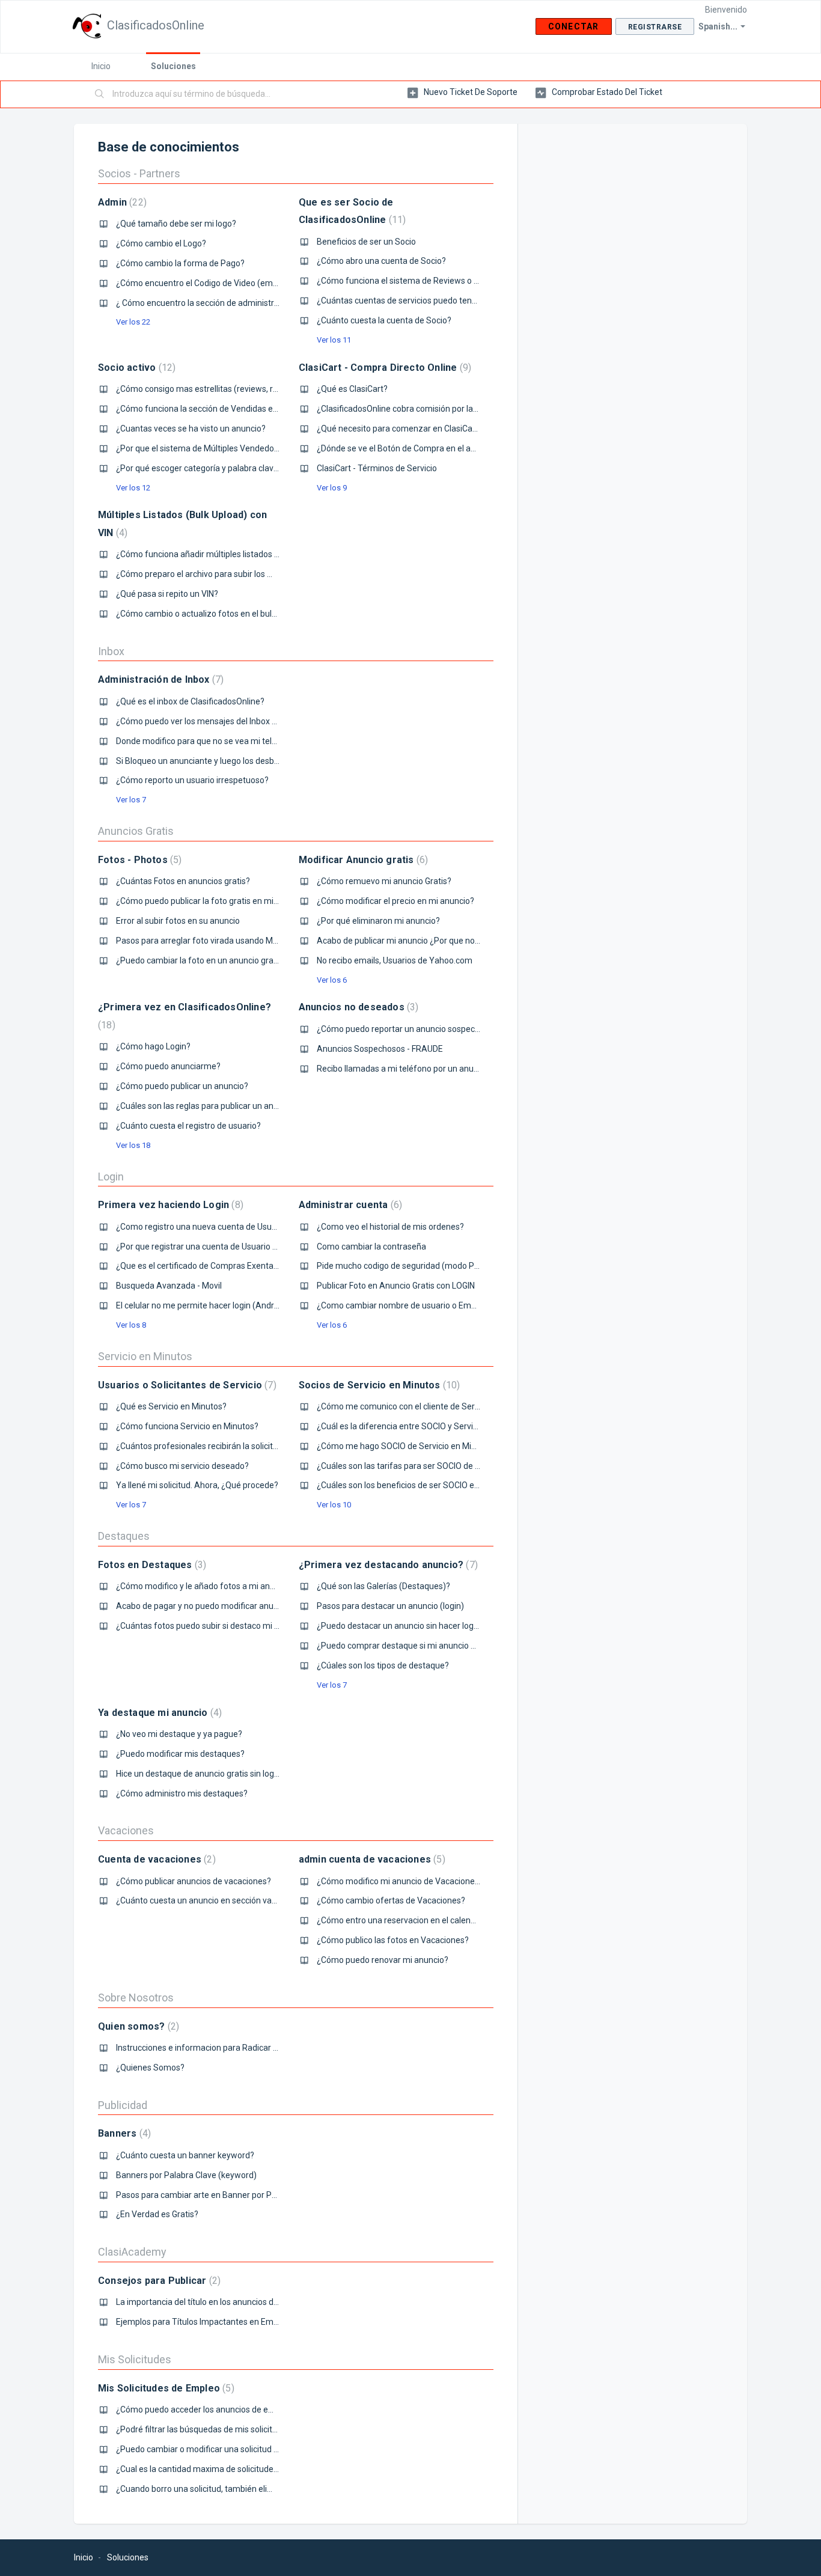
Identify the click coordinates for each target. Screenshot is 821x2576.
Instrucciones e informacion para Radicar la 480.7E (212, 2048)
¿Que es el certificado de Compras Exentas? (199, 1266)
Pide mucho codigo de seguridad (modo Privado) (409, 1266)
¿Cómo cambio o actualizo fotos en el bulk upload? (212, 614)
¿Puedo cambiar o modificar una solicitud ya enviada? (217, 2449)
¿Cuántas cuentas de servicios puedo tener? (400, 301)
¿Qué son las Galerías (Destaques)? (383, 1586)
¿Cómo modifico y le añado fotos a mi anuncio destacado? (226, 1586)
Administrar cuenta (349, 1205)
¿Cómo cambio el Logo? (161, 243)
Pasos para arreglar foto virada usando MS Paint (208, 941)
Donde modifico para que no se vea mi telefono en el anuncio (231, 741)
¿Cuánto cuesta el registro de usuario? (188, 1126)
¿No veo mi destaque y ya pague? (179, 1734)
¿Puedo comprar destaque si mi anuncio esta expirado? (422, 1646)
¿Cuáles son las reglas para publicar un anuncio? (207, 1106)
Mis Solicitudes (135, 2359)
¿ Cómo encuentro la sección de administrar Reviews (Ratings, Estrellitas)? (257, 303)
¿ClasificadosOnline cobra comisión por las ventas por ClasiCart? (438, 409)
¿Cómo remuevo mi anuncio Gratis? (384, 881)
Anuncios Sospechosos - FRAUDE (380, 1049)
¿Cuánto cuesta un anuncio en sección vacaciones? (213, 1900)
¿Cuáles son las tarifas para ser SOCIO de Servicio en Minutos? (435, 1466)
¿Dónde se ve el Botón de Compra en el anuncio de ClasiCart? (432, 448)
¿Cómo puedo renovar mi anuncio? (383, 1960)
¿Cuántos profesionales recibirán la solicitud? (201, 1446)
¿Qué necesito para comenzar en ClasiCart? (400, 429)
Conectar (574, 26)
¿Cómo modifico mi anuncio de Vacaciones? (400, 1881)
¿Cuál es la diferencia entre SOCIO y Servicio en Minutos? (424, 1426)
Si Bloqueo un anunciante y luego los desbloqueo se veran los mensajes (251, 761)
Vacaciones (126, 1830)
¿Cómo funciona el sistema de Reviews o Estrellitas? (416, 281)
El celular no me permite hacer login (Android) (202, 1305)
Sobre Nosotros (136, 1998)
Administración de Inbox (159, 679)
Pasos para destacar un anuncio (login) (390, 1606)
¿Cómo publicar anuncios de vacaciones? (194, 1881)
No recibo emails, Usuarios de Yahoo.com (395, 960)
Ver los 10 (334, 1505)
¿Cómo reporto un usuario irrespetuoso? (192, 780)
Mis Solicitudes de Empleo (165, 2388)
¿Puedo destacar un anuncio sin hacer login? (401, 1626)
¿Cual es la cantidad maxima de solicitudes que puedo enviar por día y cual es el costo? (279, 2469)
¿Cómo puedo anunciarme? (168, 1066)
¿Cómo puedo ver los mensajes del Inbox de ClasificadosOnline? (237, 721)
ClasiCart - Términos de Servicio (377, 468)
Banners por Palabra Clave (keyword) (186, 2175)
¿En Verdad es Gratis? (157, 2214)
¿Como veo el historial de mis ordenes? (390, 1227)
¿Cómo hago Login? (153, 1046)
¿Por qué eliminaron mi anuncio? (378, 921)
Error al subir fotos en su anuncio (178, 921)
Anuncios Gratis (136, 831)
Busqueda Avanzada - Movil (169, 1286)
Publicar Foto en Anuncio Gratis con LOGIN (396, 1286)
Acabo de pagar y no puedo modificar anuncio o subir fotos (227, 1606)
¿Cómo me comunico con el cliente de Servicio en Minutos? (428, 1406)
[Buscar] (100, 94)
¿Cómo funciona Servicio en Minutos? (187, 1426)
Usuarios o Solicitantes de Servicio (186, 1385)
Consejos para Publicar (158, 2281)
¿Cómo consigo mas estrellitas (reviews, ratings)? (210, 389)
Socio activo (135, 368)
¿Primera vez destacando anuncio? (387, 1565)
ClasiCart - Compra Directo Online (383, 368)
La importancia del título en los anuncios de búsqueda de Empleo (238, 2302)
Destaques (124, 1536)
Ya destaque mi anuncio (158, 1713)
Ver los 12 (133, 488)
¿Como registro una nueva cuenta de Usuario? (203, 1227)
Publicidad (123, 2105)
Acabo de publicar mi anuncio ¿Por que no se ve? (409, 941)
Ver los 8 (131, 1325)
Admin (121, 202)
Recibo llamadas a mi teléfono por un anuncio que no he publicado (442, 1069)
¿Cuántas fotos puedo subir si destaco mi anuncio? (212, 1626)
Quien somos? (137, 2026)
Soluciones (173, 66)
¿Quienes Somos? (150, 2068)
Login (111, 1177)
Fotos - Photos (138, 860)
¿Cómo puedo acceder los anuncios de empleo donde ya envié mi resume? (257, 2410)
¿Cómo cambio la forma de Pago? (180, 263)
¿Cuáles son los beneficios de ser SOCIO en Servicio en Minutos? (438, 1485)
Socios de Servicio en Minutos (378, 1385)
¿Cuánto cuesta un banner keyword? (185, 2155)
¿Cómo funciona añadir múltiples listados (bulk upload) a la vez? (237, 554)
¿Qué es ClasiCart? (352, 389)
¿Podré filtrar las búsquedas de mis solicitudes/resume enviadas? (240, 2429)
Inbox (111, 651)
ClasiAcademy (132, 2252)
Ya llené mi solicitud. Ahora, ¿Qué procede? (197, 1485)
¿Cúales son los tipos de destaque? (383, 1665)
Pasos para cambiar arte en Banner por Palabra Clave (217, 2195)
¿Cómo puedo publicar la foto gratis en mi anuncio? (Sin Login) (234, 901)
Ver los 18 (133, 1145)
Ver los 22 (133, 322)
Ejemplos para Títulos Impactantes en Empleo (203, 2322)
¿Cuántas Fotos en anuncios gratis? (183, 881)
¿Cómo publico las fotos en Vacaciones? (393, 1940)
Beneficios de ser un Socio (366, 242)
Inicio (101, 66)
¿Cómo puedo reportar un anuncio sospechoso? (407, 1029)
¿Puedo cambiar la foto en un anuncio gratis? (201, 960)
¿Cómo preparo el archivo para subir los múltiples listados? (227, 574)
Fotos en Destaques (151, 1565)
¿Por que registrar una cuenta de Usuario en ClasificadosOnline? (237, 1247)
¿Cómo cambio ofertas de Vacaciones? (391, 1900)
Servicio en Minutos (145, 1356)
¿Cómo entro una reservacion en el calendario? (405, 1920)
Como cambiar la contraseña (371, 1247)
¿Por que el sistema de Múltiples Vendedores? (203, 448)
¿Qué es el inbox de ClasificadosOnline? (190, 701)
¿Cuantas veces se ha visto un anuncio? (191, 429)
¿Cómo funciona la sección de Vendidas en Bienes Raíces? (226, 409)
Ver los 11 (334, 340)
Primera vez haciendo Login (169, 1205)
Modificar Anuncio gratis (362, 860)
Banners (123, 2133)
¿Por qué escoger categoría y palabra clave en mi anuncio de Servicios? (250, 468)
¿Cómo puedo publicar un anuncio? (182, 1086)
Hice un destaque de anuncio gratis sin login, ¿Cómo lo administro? (241, 1774)
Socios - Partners (139, 173)
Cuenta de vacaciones (155, 1859)
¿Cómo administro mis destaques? (182, 1793)
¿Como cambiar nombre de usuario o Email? (400, 1305)
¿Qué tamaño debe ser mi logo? (176, 224)
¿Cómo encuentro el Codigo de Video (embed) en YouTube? (229, 283)
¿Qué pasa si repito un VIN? (167, 594)
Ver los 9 (332, 488)
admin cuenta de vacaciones (371, 1859)
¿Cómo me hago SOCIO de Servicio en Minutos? (407, 1446)
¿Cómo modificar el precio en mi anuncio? (395, 901)
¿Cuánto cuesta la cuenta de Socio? (384, 320)
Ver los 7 (131, 800)
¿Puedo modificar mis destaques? (180, 1754)
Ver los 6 (332, 980)
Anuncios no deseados (357, 1007)
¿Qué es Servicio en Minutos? (171, 1406)
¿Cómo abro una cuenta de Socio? (381, 261)
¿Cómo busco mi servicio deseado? (182, 1466)
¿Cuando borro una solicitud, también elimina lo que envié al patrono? (247, 2489)
